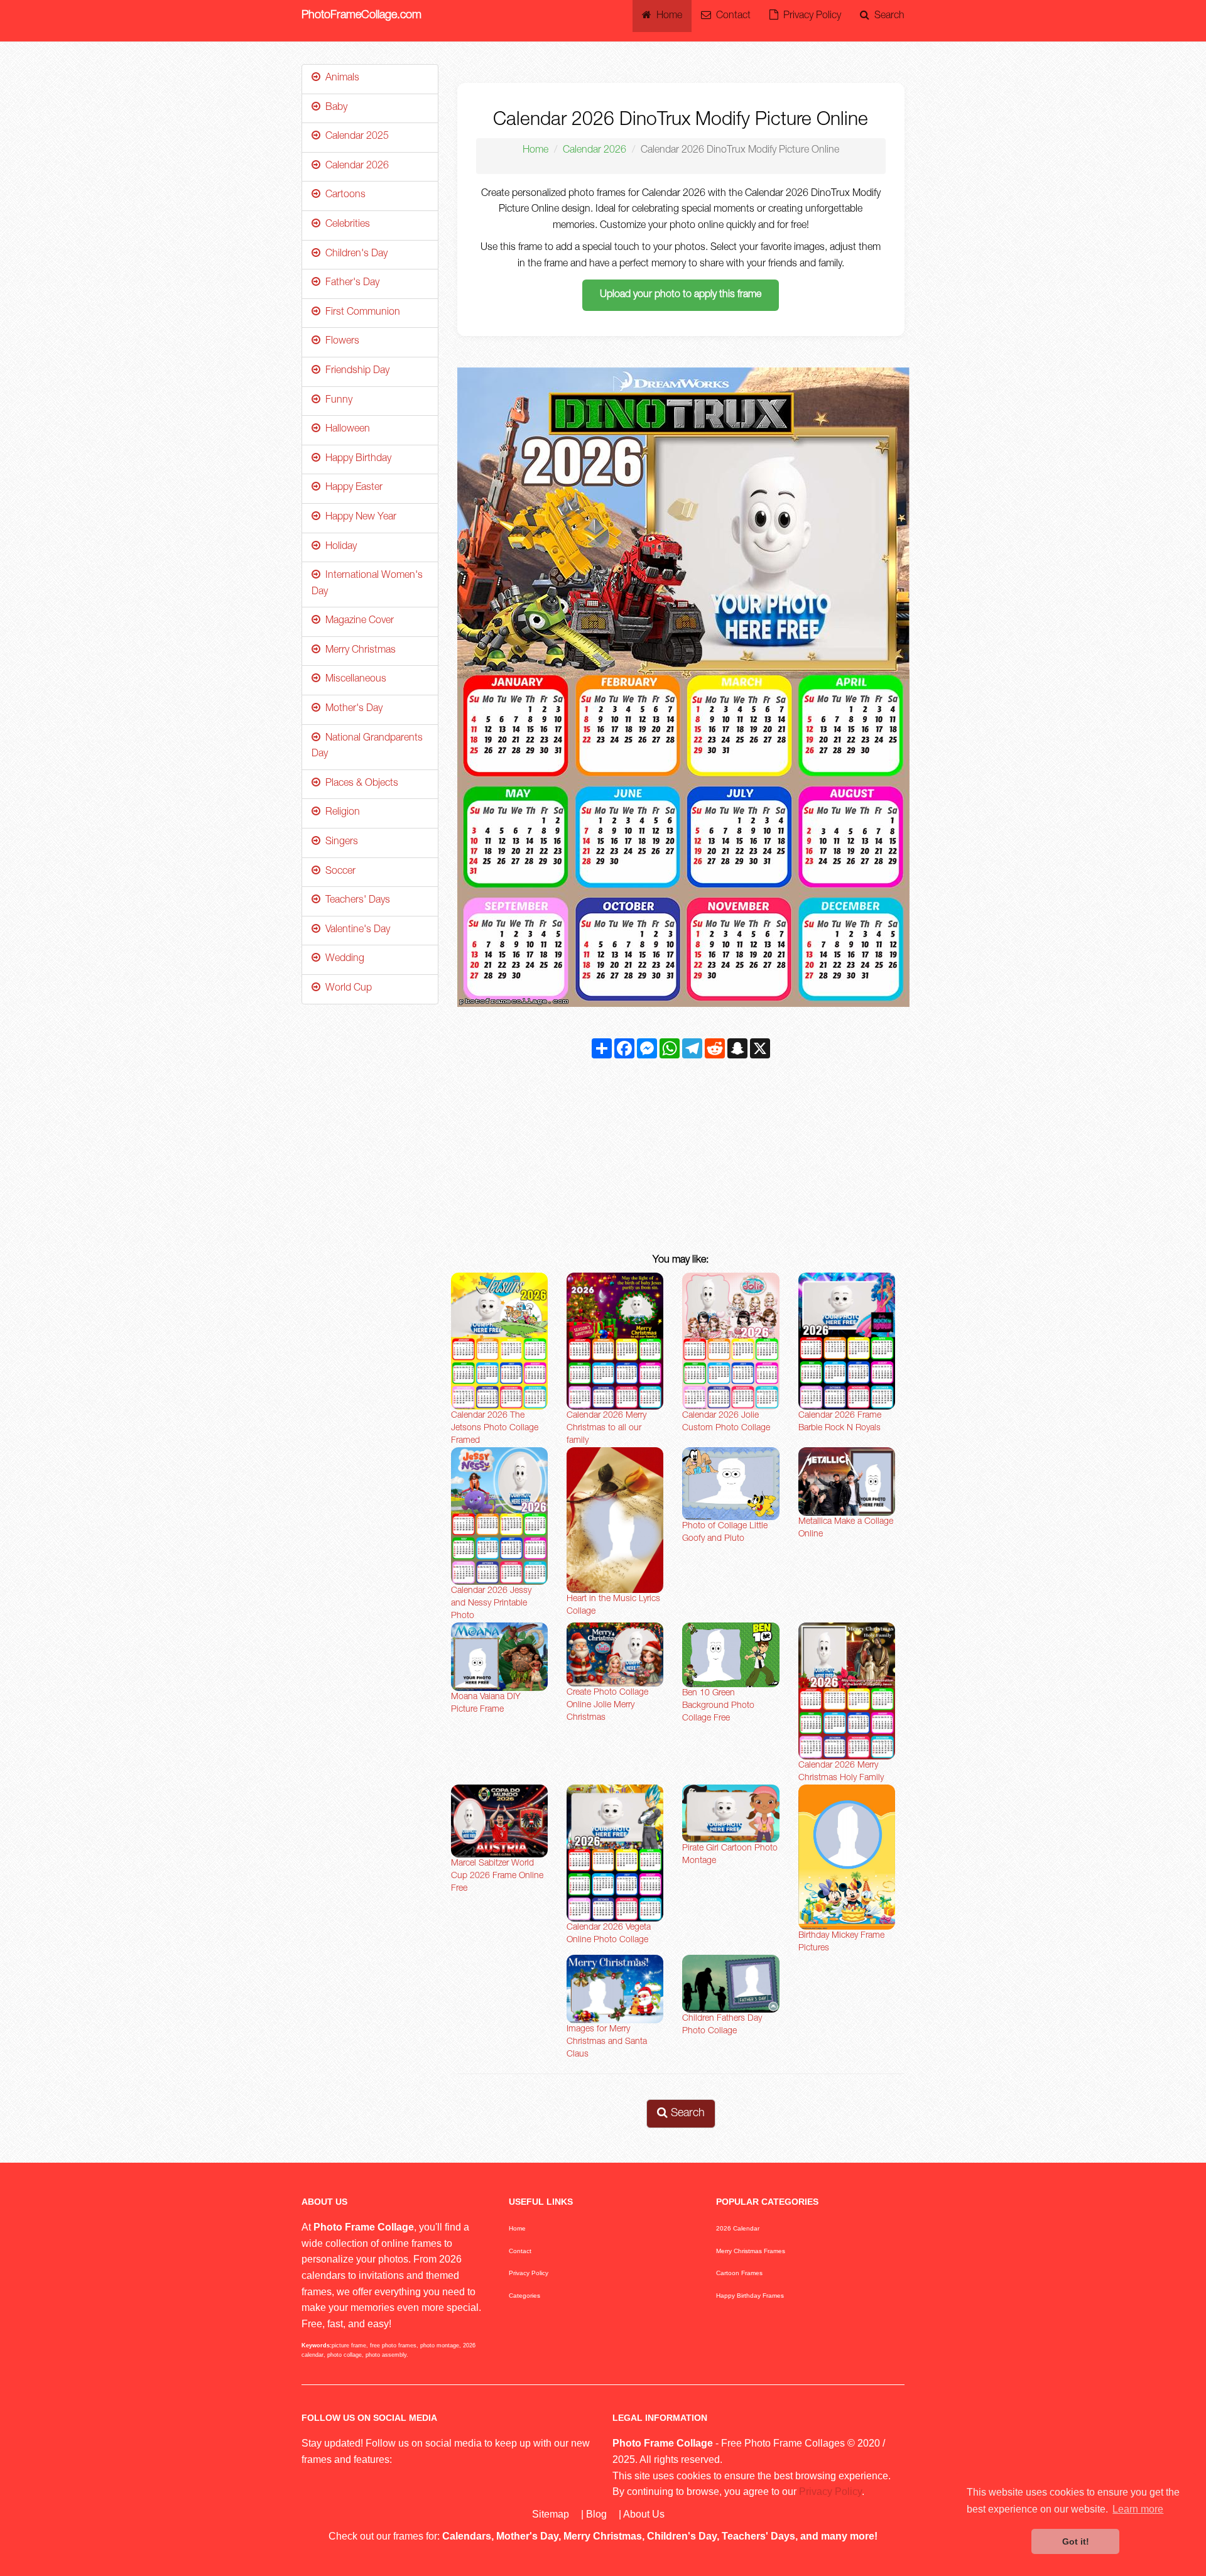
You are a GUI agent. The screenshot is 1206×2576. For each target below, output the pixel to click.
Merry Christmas (358, 651)
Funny (336, 401)
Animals (340, 79)
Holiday (339, 547)
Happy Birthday (356, 459)
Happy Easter (351, 488)
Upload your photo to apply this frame (681, 295)
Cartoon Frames (739, 2273)
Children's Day (354, 254)
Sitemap (551, 2514)
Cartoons (343, 195)
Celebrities (345, 225)
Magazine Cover (357, 621)
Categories (524, 2296)
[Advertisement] (681, 1159)
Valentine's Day (355, 930)
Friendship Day (355, 371)
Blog (596, 2514)
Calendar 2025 (355, 137)
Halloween (345, 430)
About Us (644, 2514)
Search (887, 16)
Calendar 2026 (595, 151)
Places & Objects (359, 784)
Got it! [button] (1076, 2541)
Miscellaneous (353, 680)
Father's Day (350, 283)
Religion (340, 813)
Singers (339, 842)
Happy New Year (358, 518)
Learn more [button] (1138, 2509)
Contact (731, 16)
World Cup (346, 989)
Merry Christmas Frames (751, 2251)
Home (667, 16)
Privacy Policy (810, 16)
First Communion (360, 313)
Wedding (342, 959)
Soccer (338, 872)
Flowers (340, 342)
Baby (334, 108)
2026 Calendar (738, 2228)
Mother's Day (351, 709)
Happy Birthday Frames (750, 2296)
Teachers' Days (355, 901)
